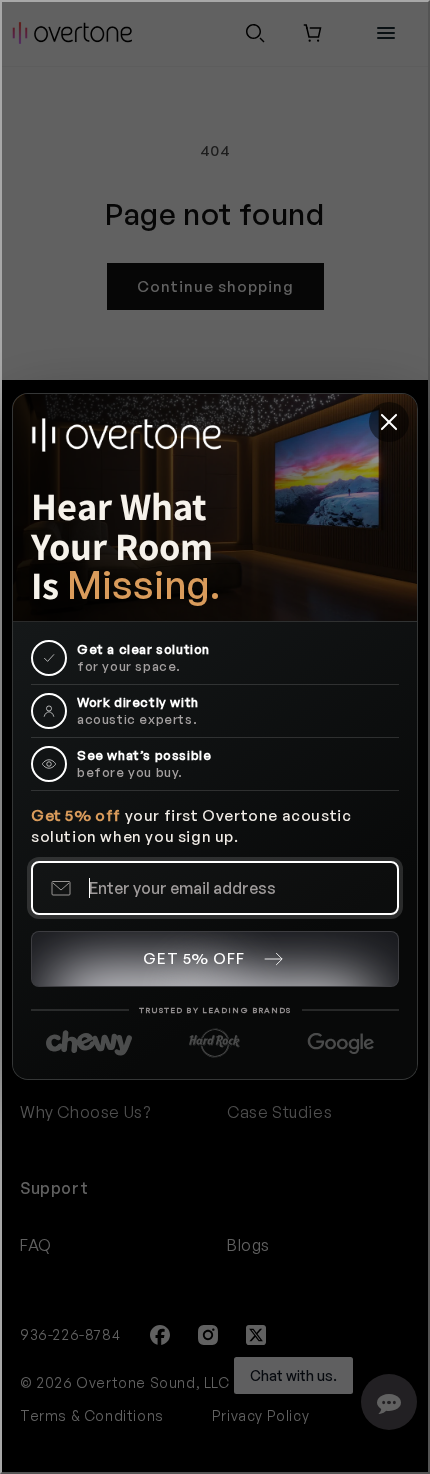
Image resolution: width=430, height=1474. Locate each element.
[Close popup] (389, 422)
